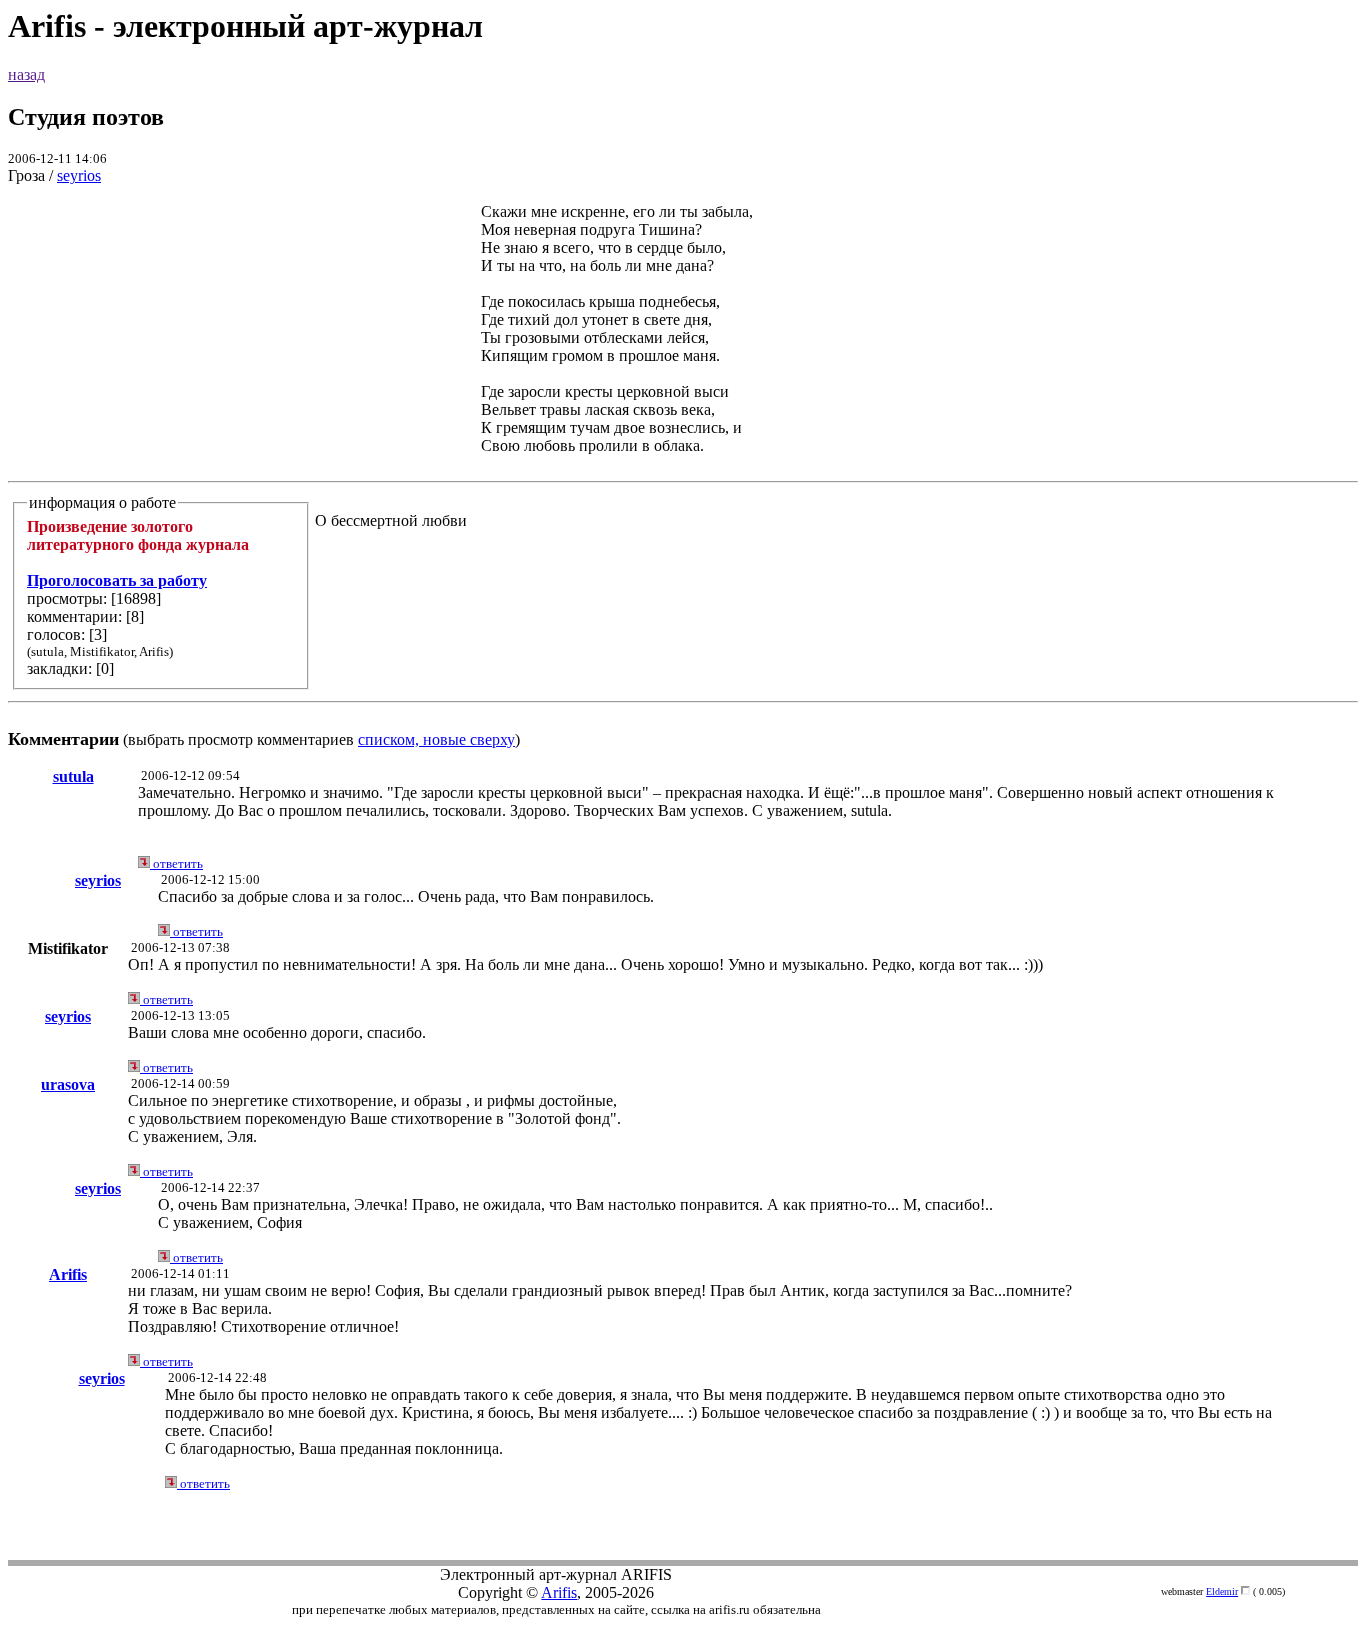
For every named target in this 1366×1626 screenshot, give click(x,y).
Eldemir (1222, 1591)
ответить (176, 863)
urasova (68, 1084)
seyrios (79, 175)
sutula (73, 776)
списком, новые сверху (436, 739)
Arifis (68, 1274)
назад (26, 74)
